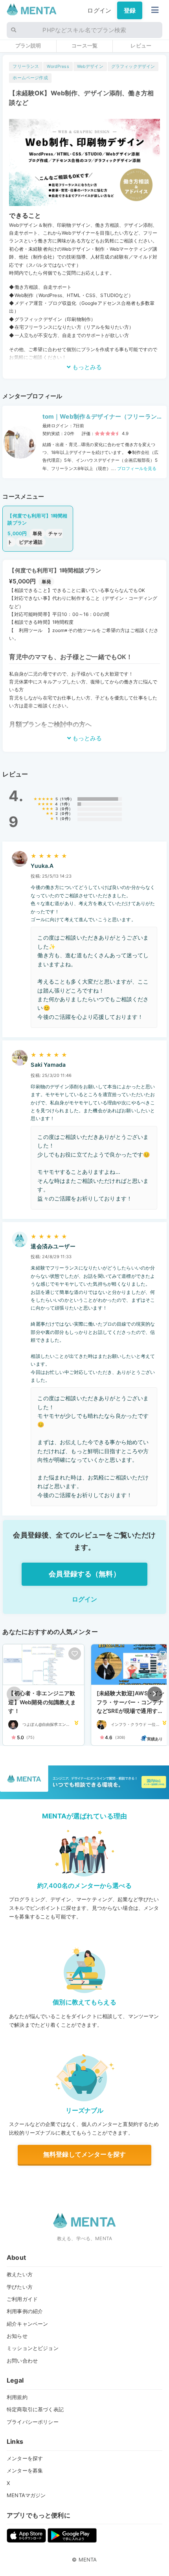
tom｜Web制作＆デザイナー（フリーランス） (100, 417)
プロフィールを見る (136, 468)
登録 (130, 10)
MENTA (88, 2560)
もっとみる (86, 367)
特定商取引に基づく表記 (35, 2409)
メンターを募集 (25, 2470)
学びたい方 (20, 2287)
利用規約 (17, 2397)
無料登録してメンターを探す (84, 2154)
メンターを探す (25, 2458)
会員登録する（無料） (84, 1574)
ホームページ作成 (30, 78)
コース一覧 (84, 46)
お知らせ (17, 2336)
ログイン (99, 10)
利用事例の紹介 (25, 2311)
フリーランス (26, 66)
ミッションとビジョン (33, 2348)
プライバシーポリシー (33, 2422)
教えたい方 (20, 2274)
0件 (65, 809)
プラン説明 (28, 46)
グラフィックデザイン (133, 66)
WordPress (58, 66)
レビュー (141, 46)
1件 (65, 804)
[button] (155, 1694)
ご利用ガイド (22, 2299)
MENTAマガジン (26, 2495)
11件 (66, 799)
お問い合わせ (22, 2361)
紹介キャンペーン (27, 2324)
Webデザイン (90, 66)
